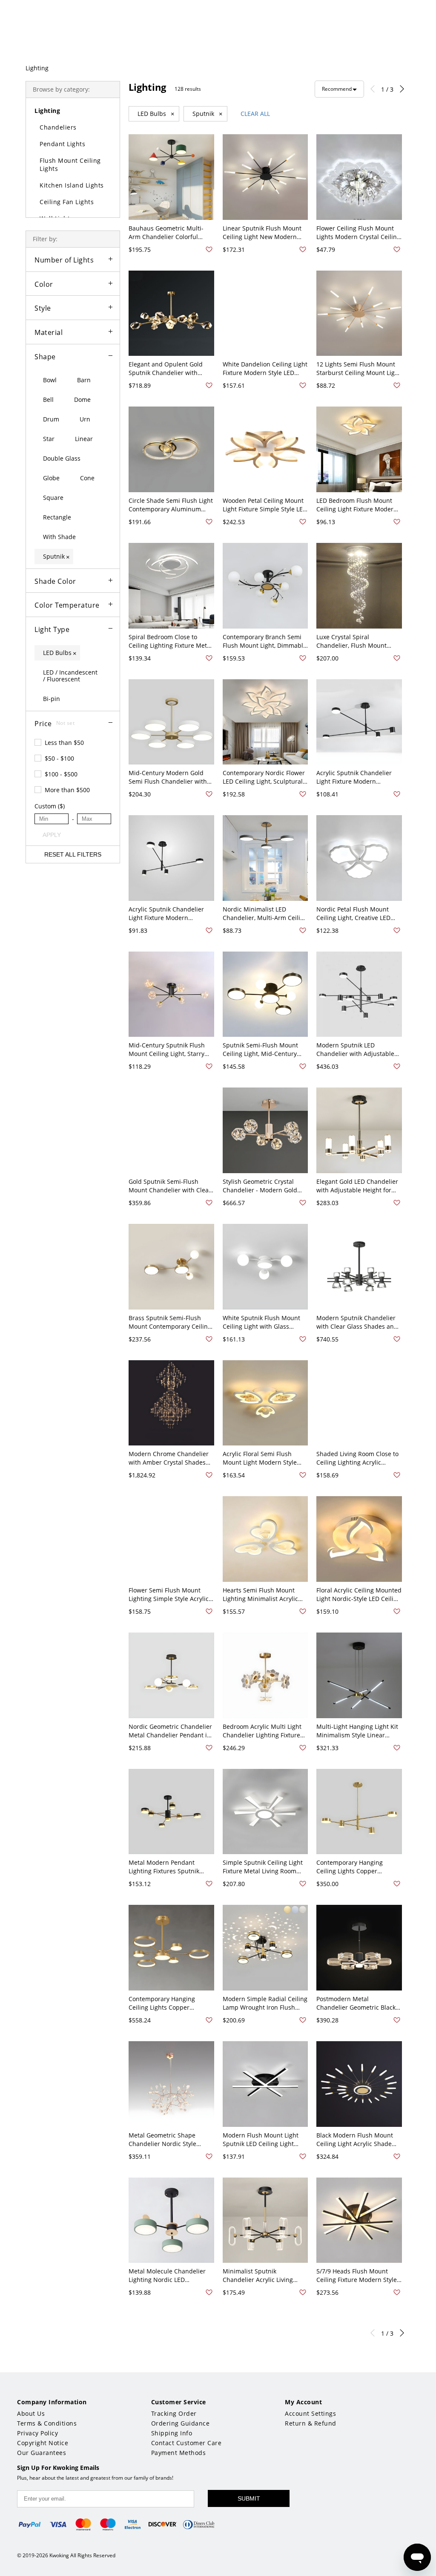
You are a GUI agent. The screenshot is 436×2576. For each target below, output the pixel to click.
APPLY (52, 835)
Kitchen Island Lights (72, 185)
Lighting (37, 68)
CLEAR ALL (255, 114)
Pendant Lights (62, 144)
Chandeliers (58, 127)
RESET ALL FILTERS (73, 854)
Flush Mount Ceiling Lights (70, 164)
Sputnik (208, 114)
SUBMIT (249, 2498)
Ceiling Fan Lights (67, 202)
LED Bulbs (156, 114)
